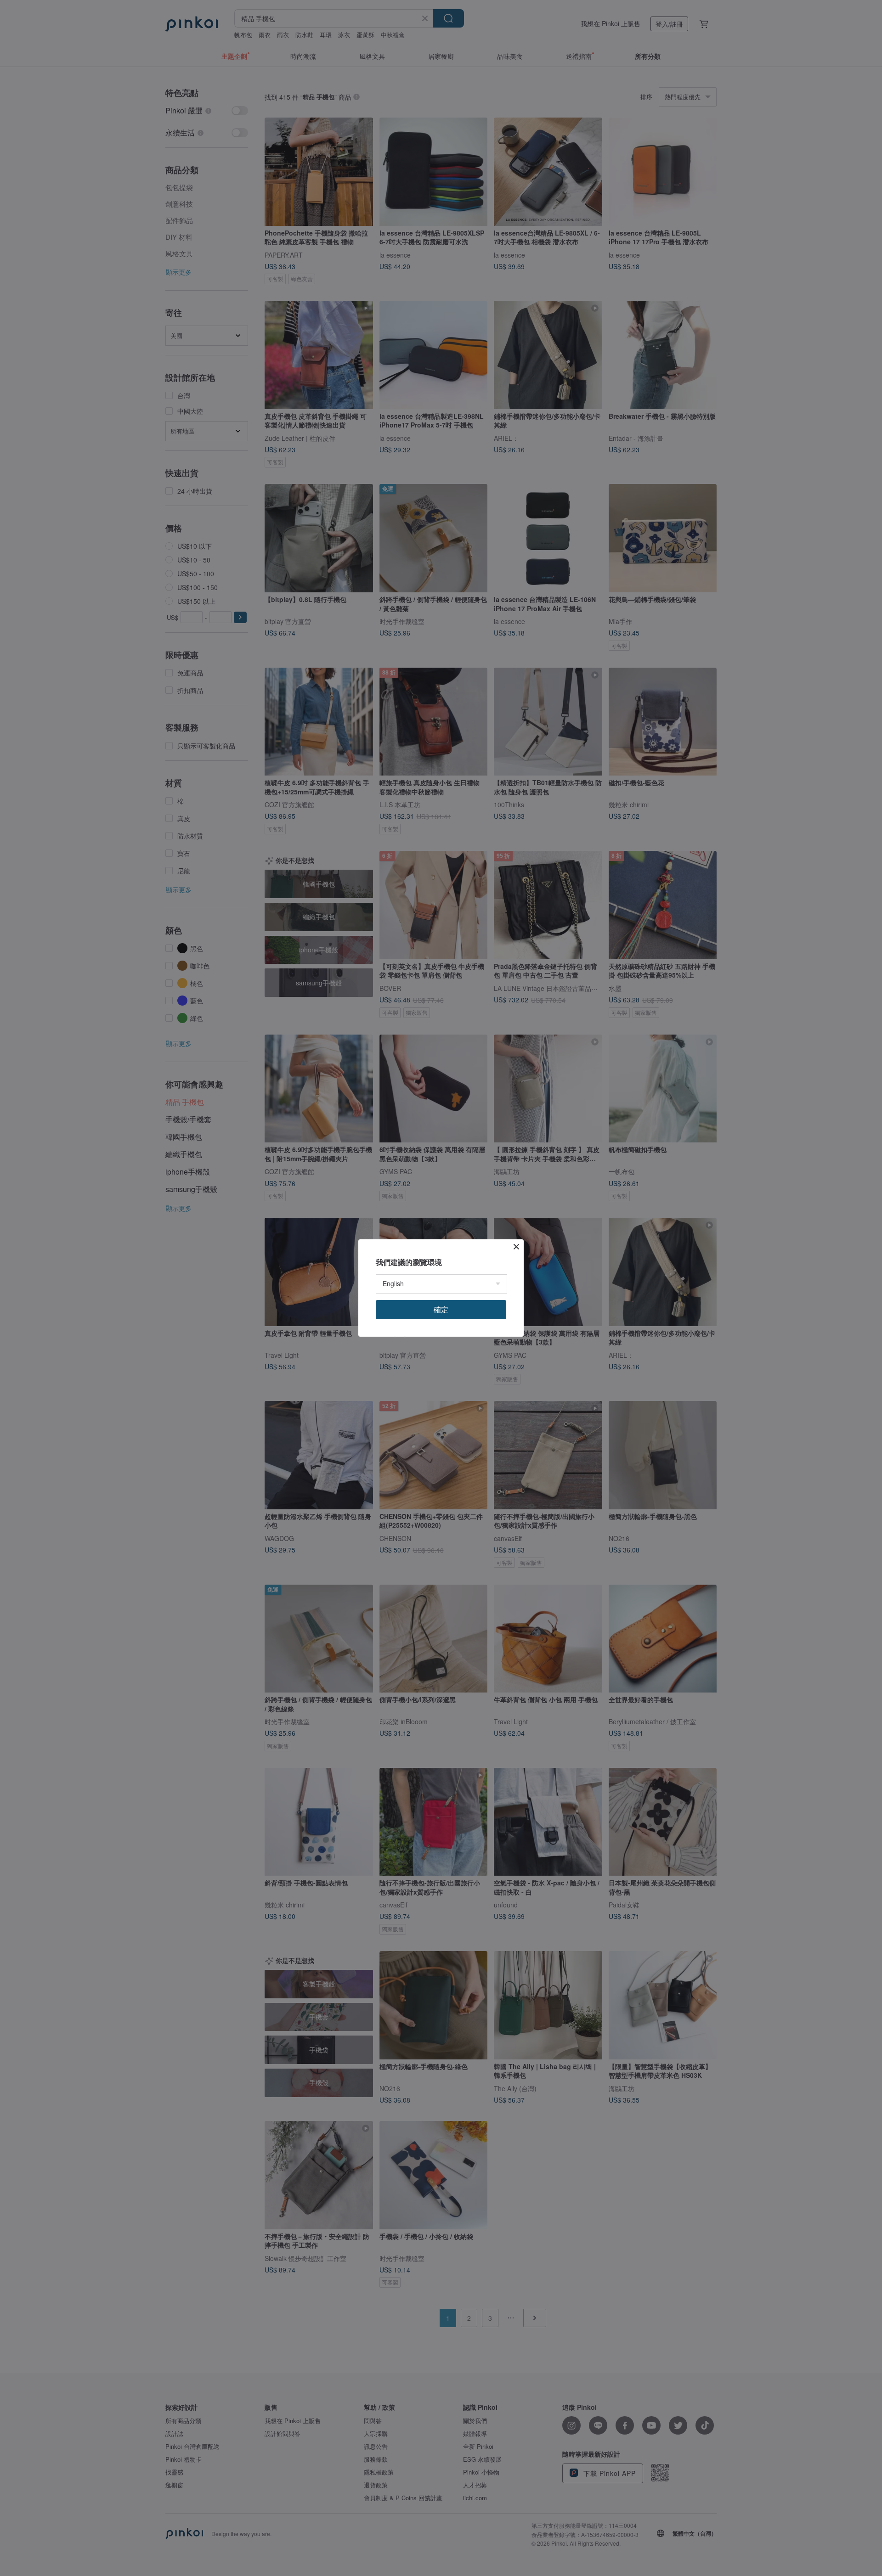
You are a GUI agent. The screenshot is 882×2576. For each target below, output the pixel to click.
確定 (441, 1309)
